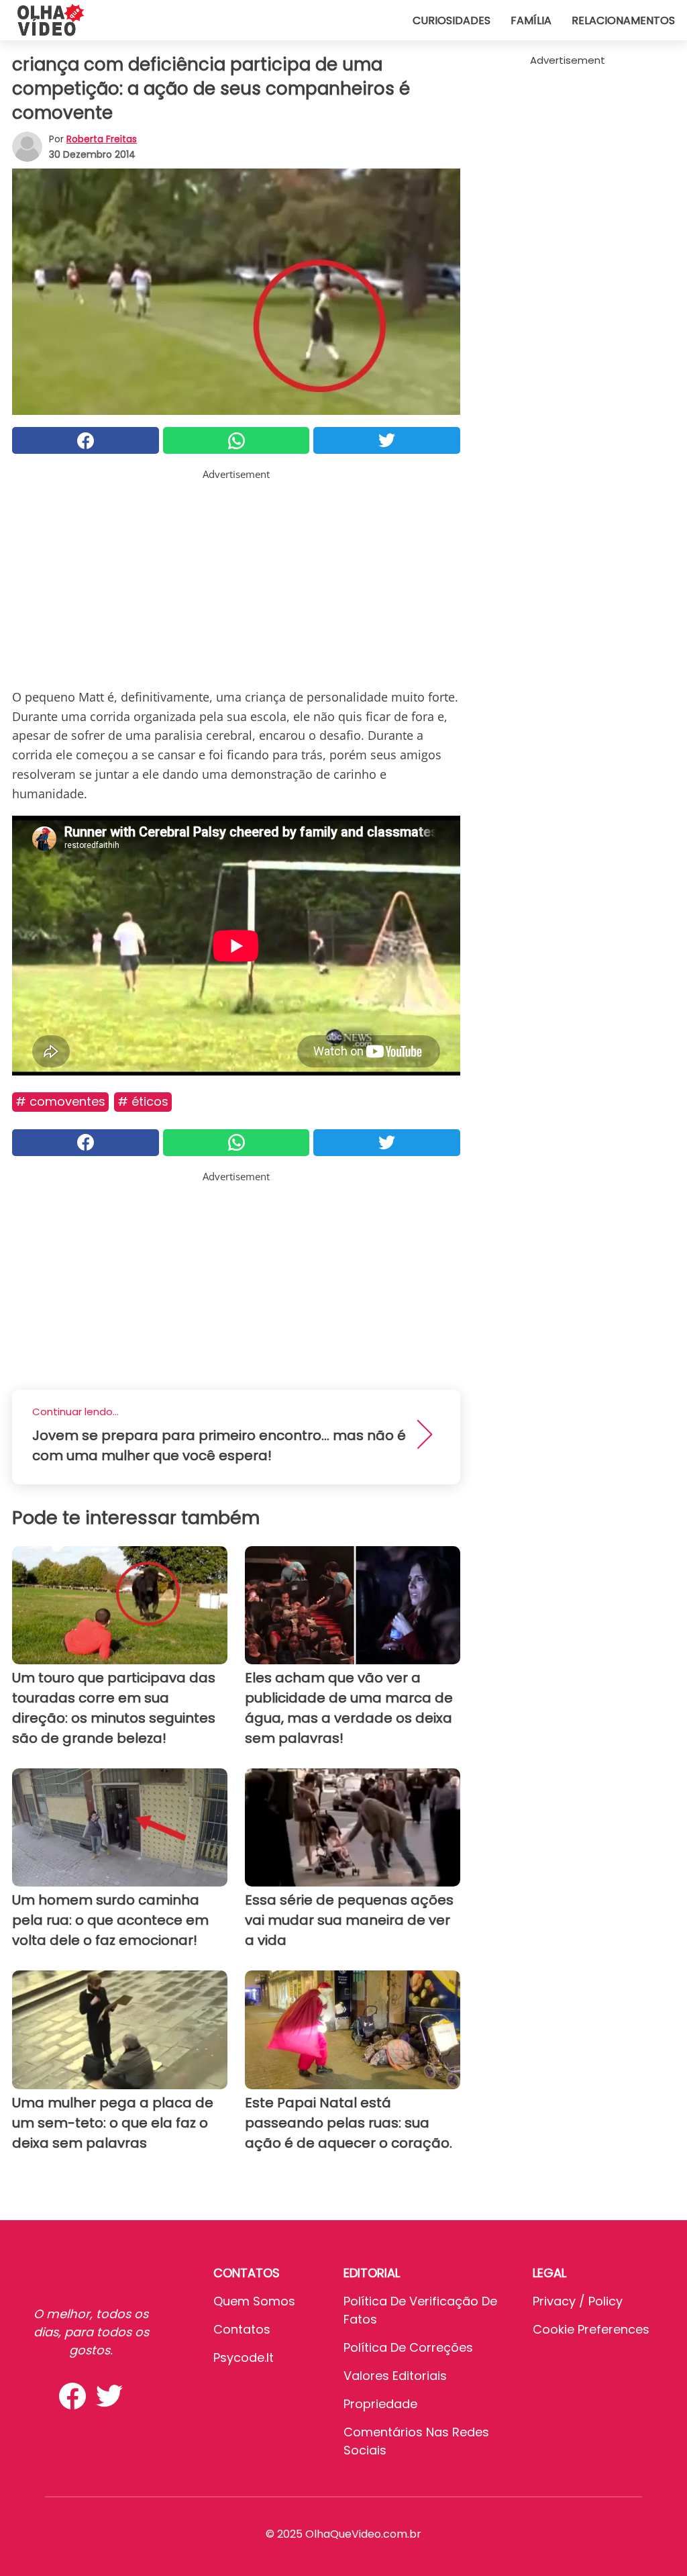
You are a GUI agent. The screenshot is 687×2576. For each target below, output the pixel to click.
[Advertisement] (236, 576)
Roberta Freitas (102, 139)
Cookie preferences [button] (591, 2329)
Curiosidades (452, 20)
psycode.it (244, 2357)
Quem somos (254, 2301)
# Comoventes (60, 1101)
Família (531, 20)
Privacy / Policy (578, 2301)
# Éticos (143, 1101)
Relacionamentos (623, 20)
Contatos (242, 2329)
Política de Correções (408, 2347)
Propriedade (380, 2404)
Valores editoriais (395, 2376)
